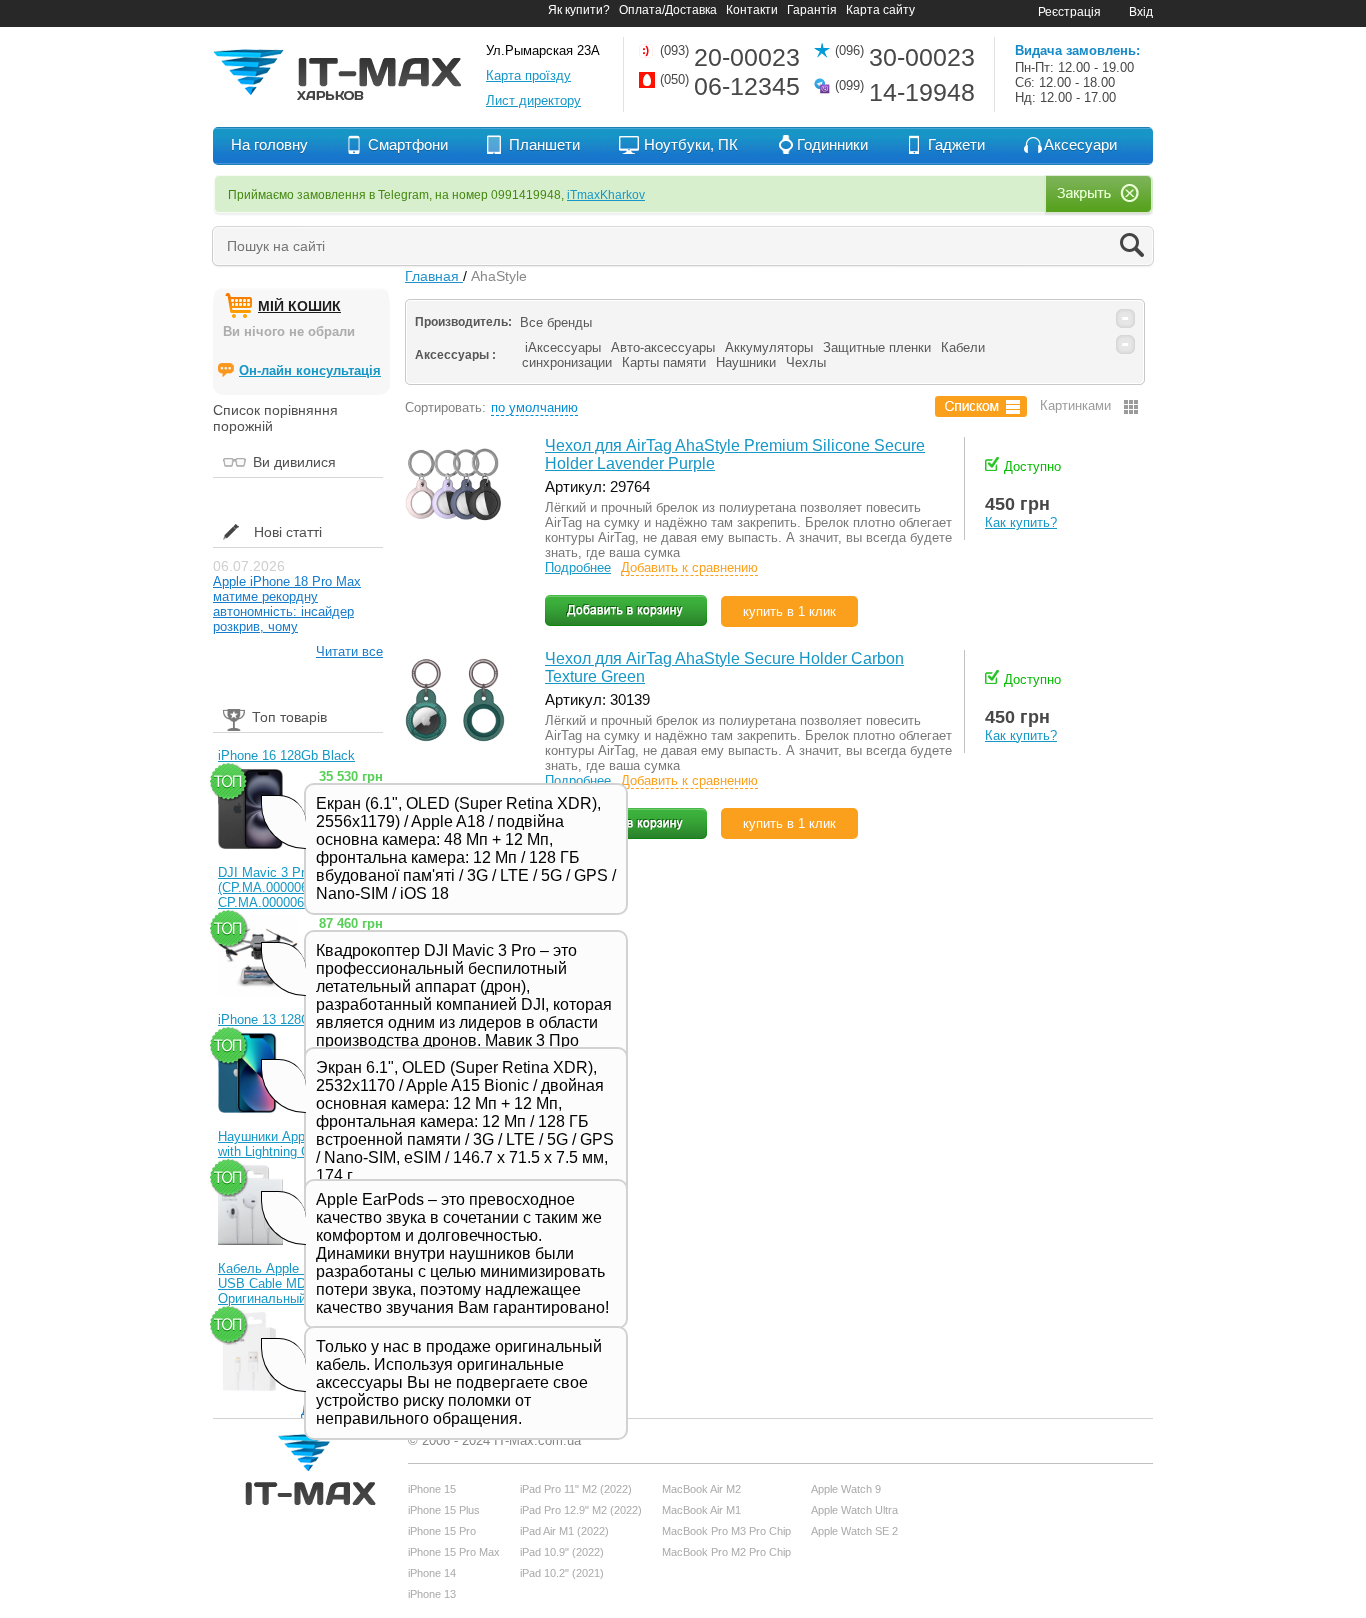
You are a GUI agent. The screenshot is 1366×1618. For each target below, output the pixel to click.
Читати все (349, 651)
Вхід (1141, 12)
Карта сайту (880, 10)
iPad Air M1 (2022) (564, 1531)
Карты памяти (664, 362)
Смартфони (408, 144)
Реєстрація (1069, 12)
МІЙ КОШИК (299, 306)
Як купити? (579, 10)
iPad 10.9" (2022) (562, 1552)
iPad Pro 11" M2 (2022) (576, 1489)
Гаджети (956, 144)
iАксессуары (563, 347)
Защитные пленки (877, 347)
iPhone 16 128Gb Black (286, 755)
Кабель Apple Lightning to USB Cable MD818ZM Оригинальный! (294, 1283)
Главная (434, 276)
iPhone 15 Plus (444, 1510)
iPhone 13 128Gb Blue (283, 1019)
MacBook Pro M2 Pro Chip (726, 1552)
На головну (269, 144)
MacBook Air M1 (701, 1510)
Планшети (544, 144)
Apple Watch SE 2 (854, 1531)
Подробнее (578, 567)
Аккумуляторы (769, 347)
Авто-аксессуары (663, 347)
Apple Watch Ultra (854, 1510)
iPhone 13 (432, 1594)
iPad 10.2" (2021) (562, 1573)
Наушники (746, 362)
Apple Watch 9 (846, 1489)
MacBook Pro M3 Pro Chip (726, 1531)
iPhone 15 (432, 1489)
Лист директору (533, 100)
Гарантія (812, 10)
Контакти (752, 10)
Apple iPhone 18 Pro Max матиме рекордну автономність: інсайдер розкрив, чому (287, 604)
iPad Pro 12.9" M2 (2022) (581, 1510)
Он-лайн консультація (310, 370)
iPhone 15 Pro (442, 1531)
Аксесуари (1080, 144)
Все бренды (556, 322)
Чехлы (806, 362)
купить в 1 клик (789, 611)
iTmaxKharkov (606, 195)
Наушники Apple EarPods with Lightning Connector (293, 1144)
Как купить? (1021, 522)
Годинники (832, 144)
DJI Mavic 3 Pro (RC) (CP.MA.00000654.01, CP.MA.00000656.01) (281, 887)
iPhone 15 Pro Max (454, 1552)
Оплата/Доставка (668, 10)
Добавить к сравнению (689, 567)
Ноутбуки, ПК (691, 144)
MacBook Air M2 (701, 1489)
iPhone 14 (432, 1573)
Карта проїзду (528, 75)
